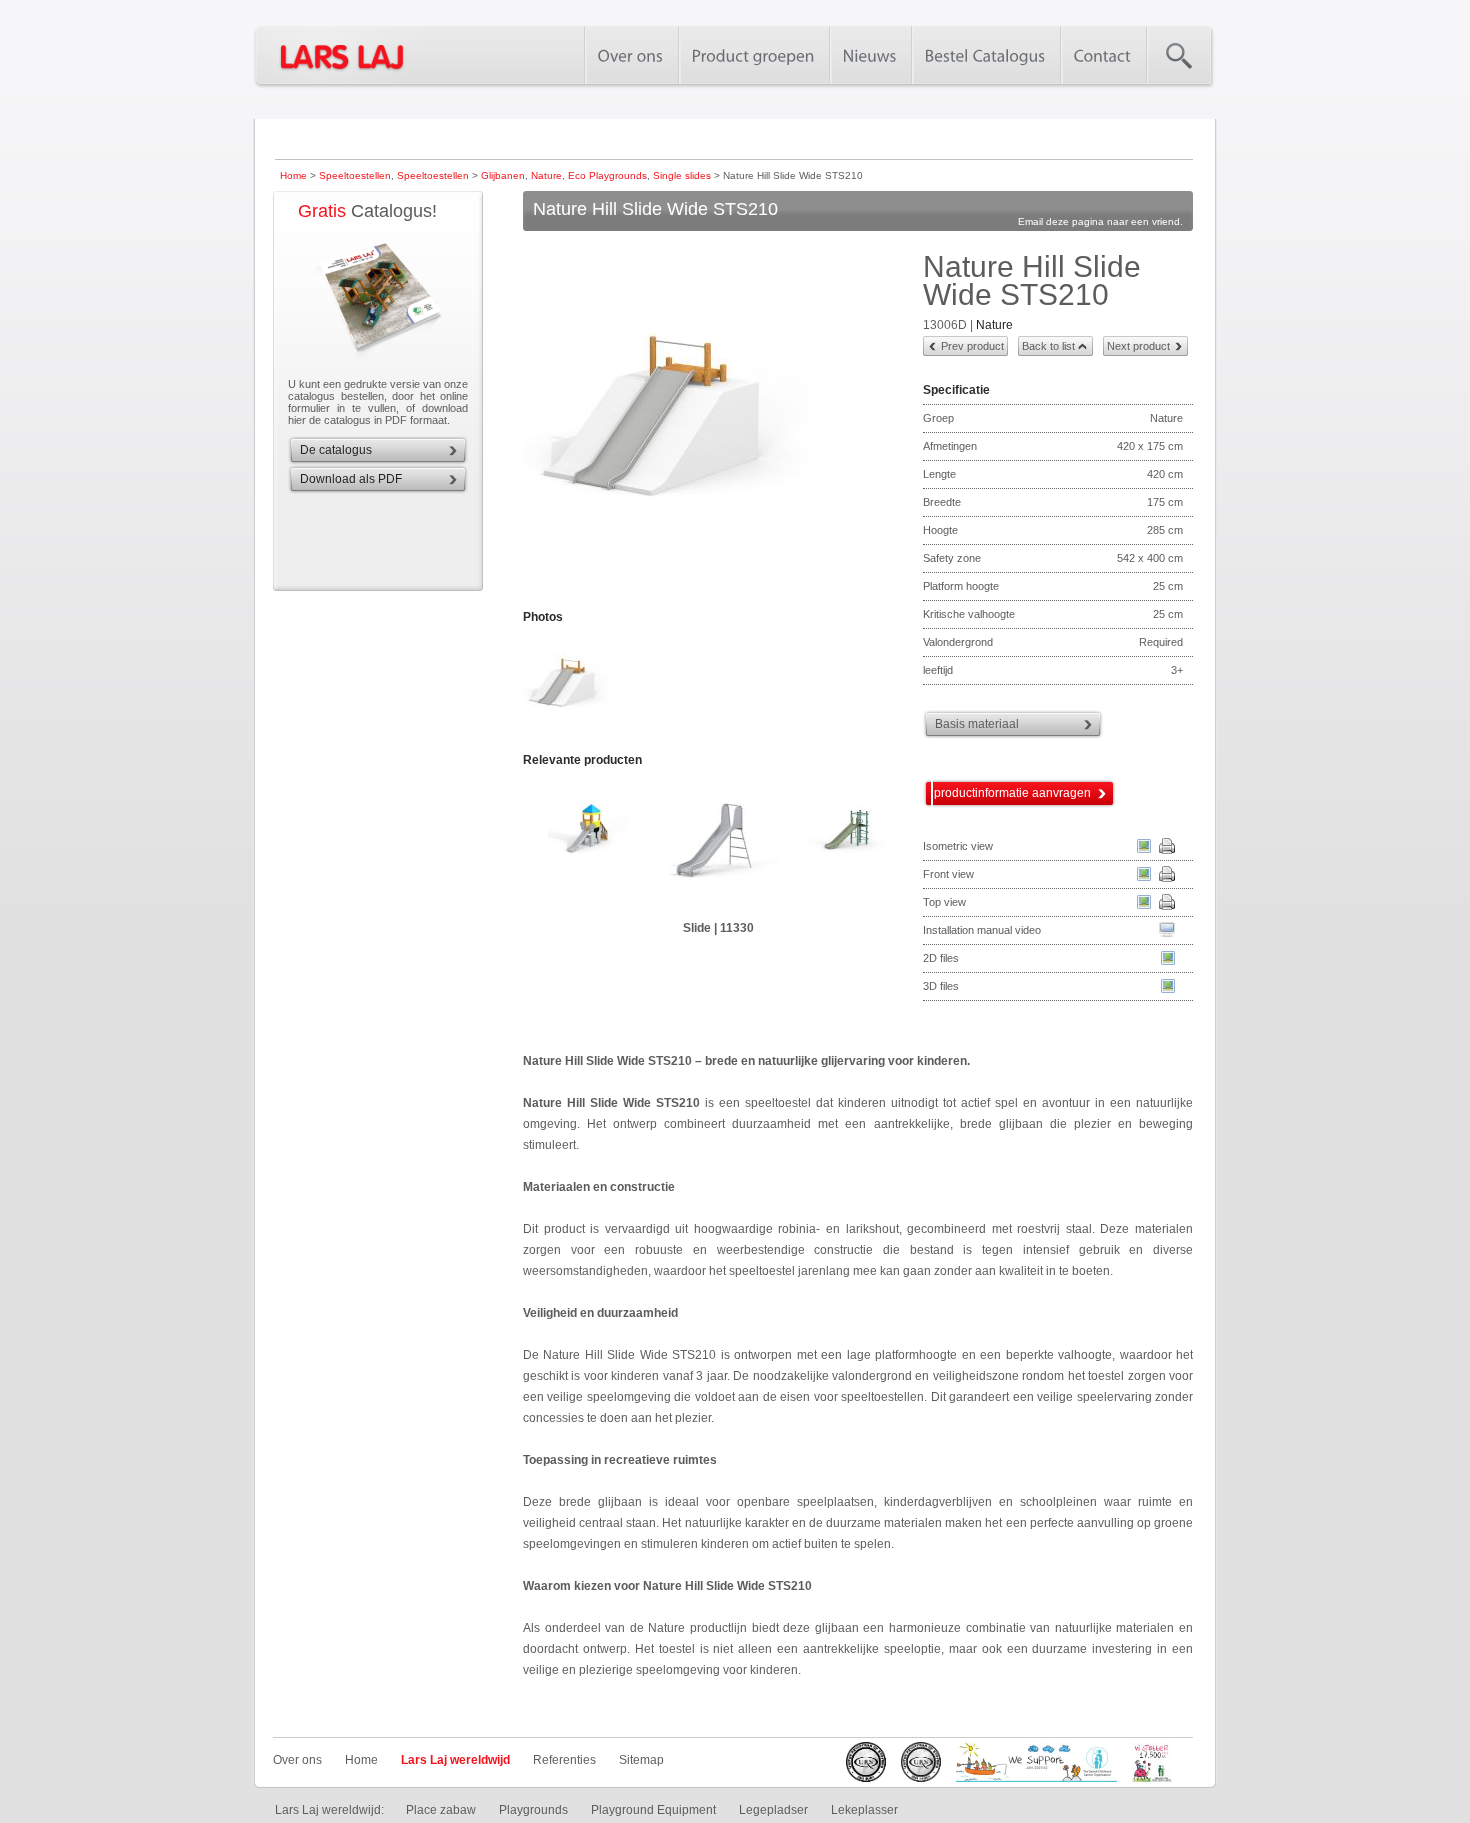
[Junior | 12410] (848, 844)
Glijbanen (503, 175)
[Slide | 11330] (718, 844)
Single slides (682, 175)
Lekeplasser (864, 1810)
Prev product (972, 346)
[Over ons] (631, 55)
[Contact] (1103, 55)
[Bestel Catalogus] (985, 55)
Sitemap (641, 1760)
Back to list (1048, 346)
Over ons (297, 1760)
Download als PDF (351, 479)
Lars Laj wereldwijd (455, 1760)
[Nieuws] (870, 55)
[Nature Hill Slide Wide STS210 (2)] (569, 725)
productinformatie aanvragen (1012, 793)
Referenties (564, 1760)
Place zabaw (441, 1810)
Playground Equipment (653, 1810)
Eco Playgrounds (607, 175)
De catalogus (336, 450)
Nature (546, 175)
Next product (1138, 346)
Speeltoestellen (355, 175)
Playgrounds (533, 1810)
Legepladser (773, 1810)
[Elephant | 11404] (588, 844)
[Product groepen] (753, 55)
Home (293, 175)
